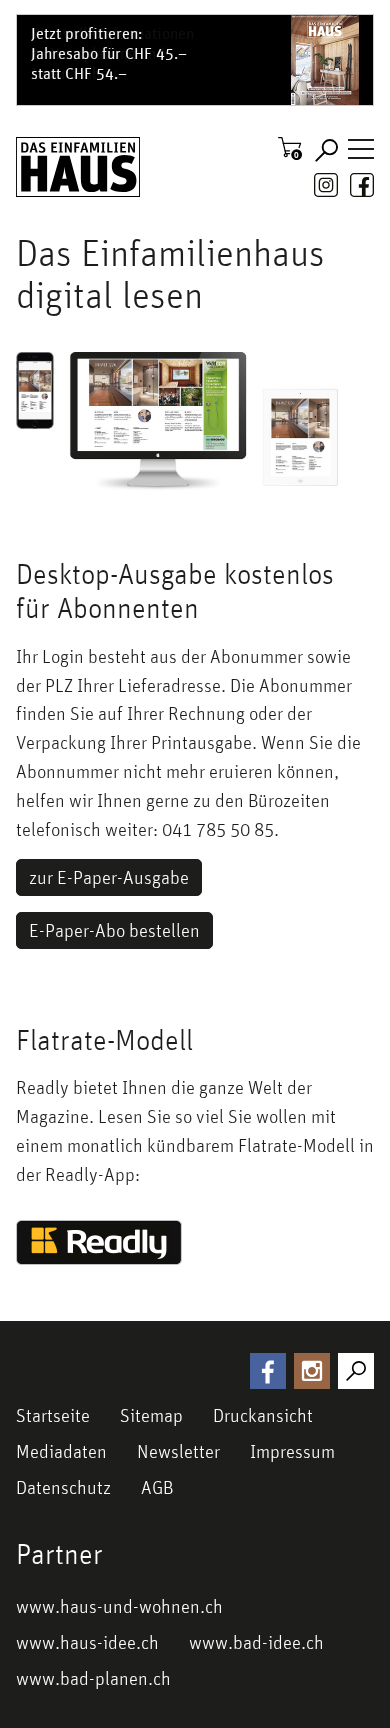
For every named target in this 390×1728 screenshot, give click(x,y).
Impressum (292, 1451)
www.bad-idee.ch (256, 1642)
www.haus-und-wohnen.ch (119, 1606)
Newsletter (178, 1451)
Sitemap (151, 1415)
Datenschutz (63, 1487)
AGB (157, 1487)
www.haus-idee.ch (87, 1642)
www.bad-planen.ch (93, 1678)
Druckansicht (263, 1415)
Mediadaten (61, 1451)
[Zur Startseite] (78, 167)
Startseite (53, 1415)
